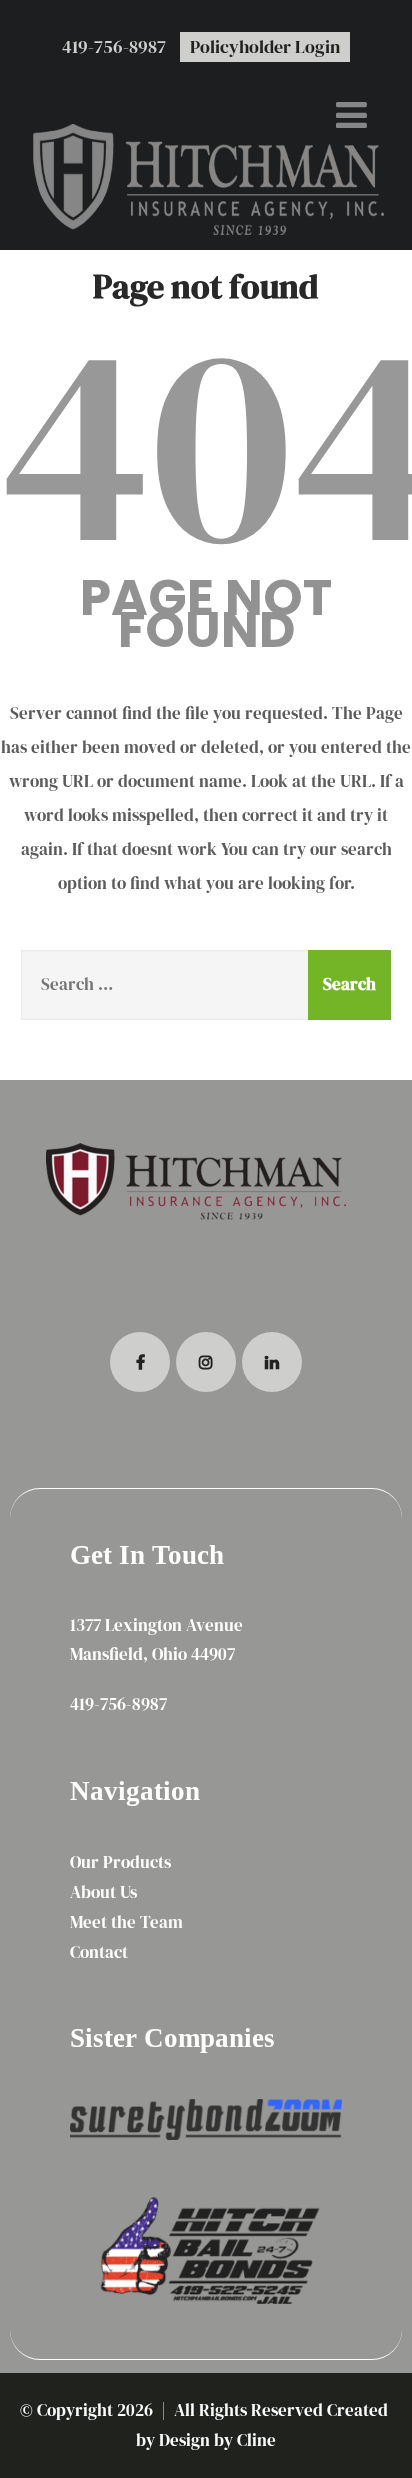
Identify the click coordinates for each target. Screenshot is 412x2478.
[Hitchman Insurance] (206, 174)
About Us (103, 1892)
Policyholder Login (265, 46)
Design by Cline (217, 2440)
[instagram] (206, 1362)
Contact (99, 1952)
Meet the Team (126, 1922)
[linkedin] (272, 1362)
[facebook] (140, 1362)
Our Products (120, 1862)
